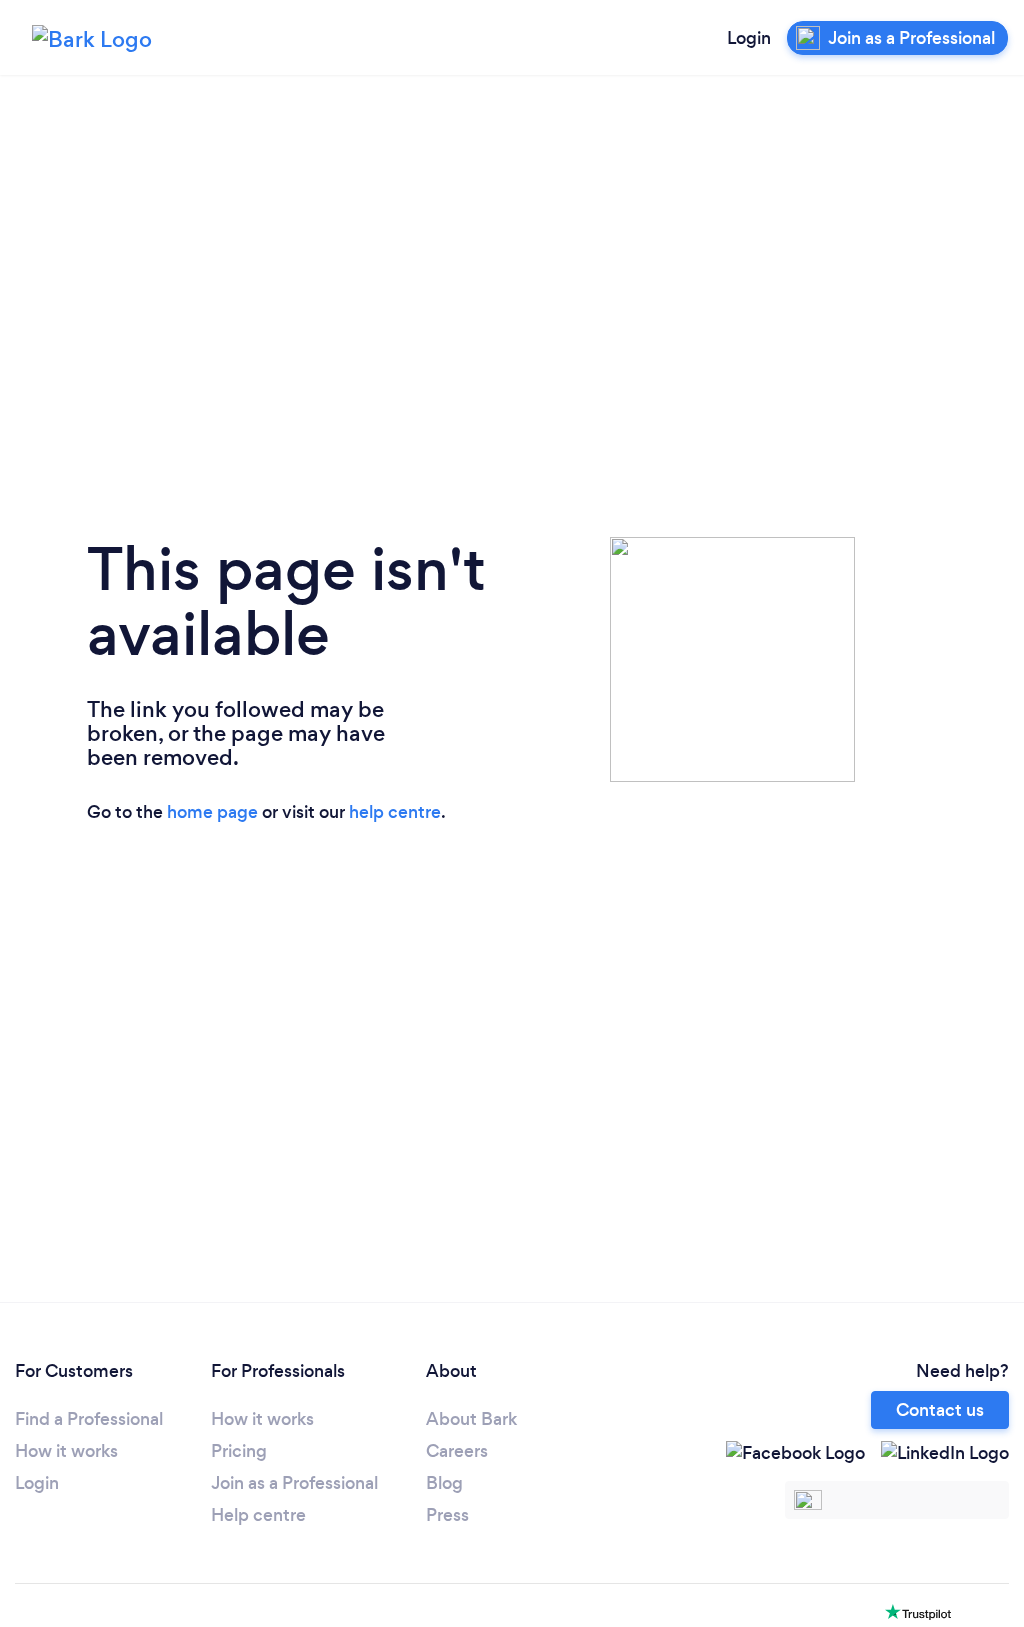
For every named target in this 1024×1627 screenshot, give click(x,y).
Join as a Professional (294, 1483)
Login (749, 38)
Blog (444, 1483)
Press (447, 1515)
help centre (395, 812)
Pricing (239, 1451)
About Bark (471, 1419)
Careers (457, 1451)
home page (212, 812)
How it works (66, 1451)
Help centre (258, 1515)
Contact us (940, 1410)
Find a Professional (89, 1419)
